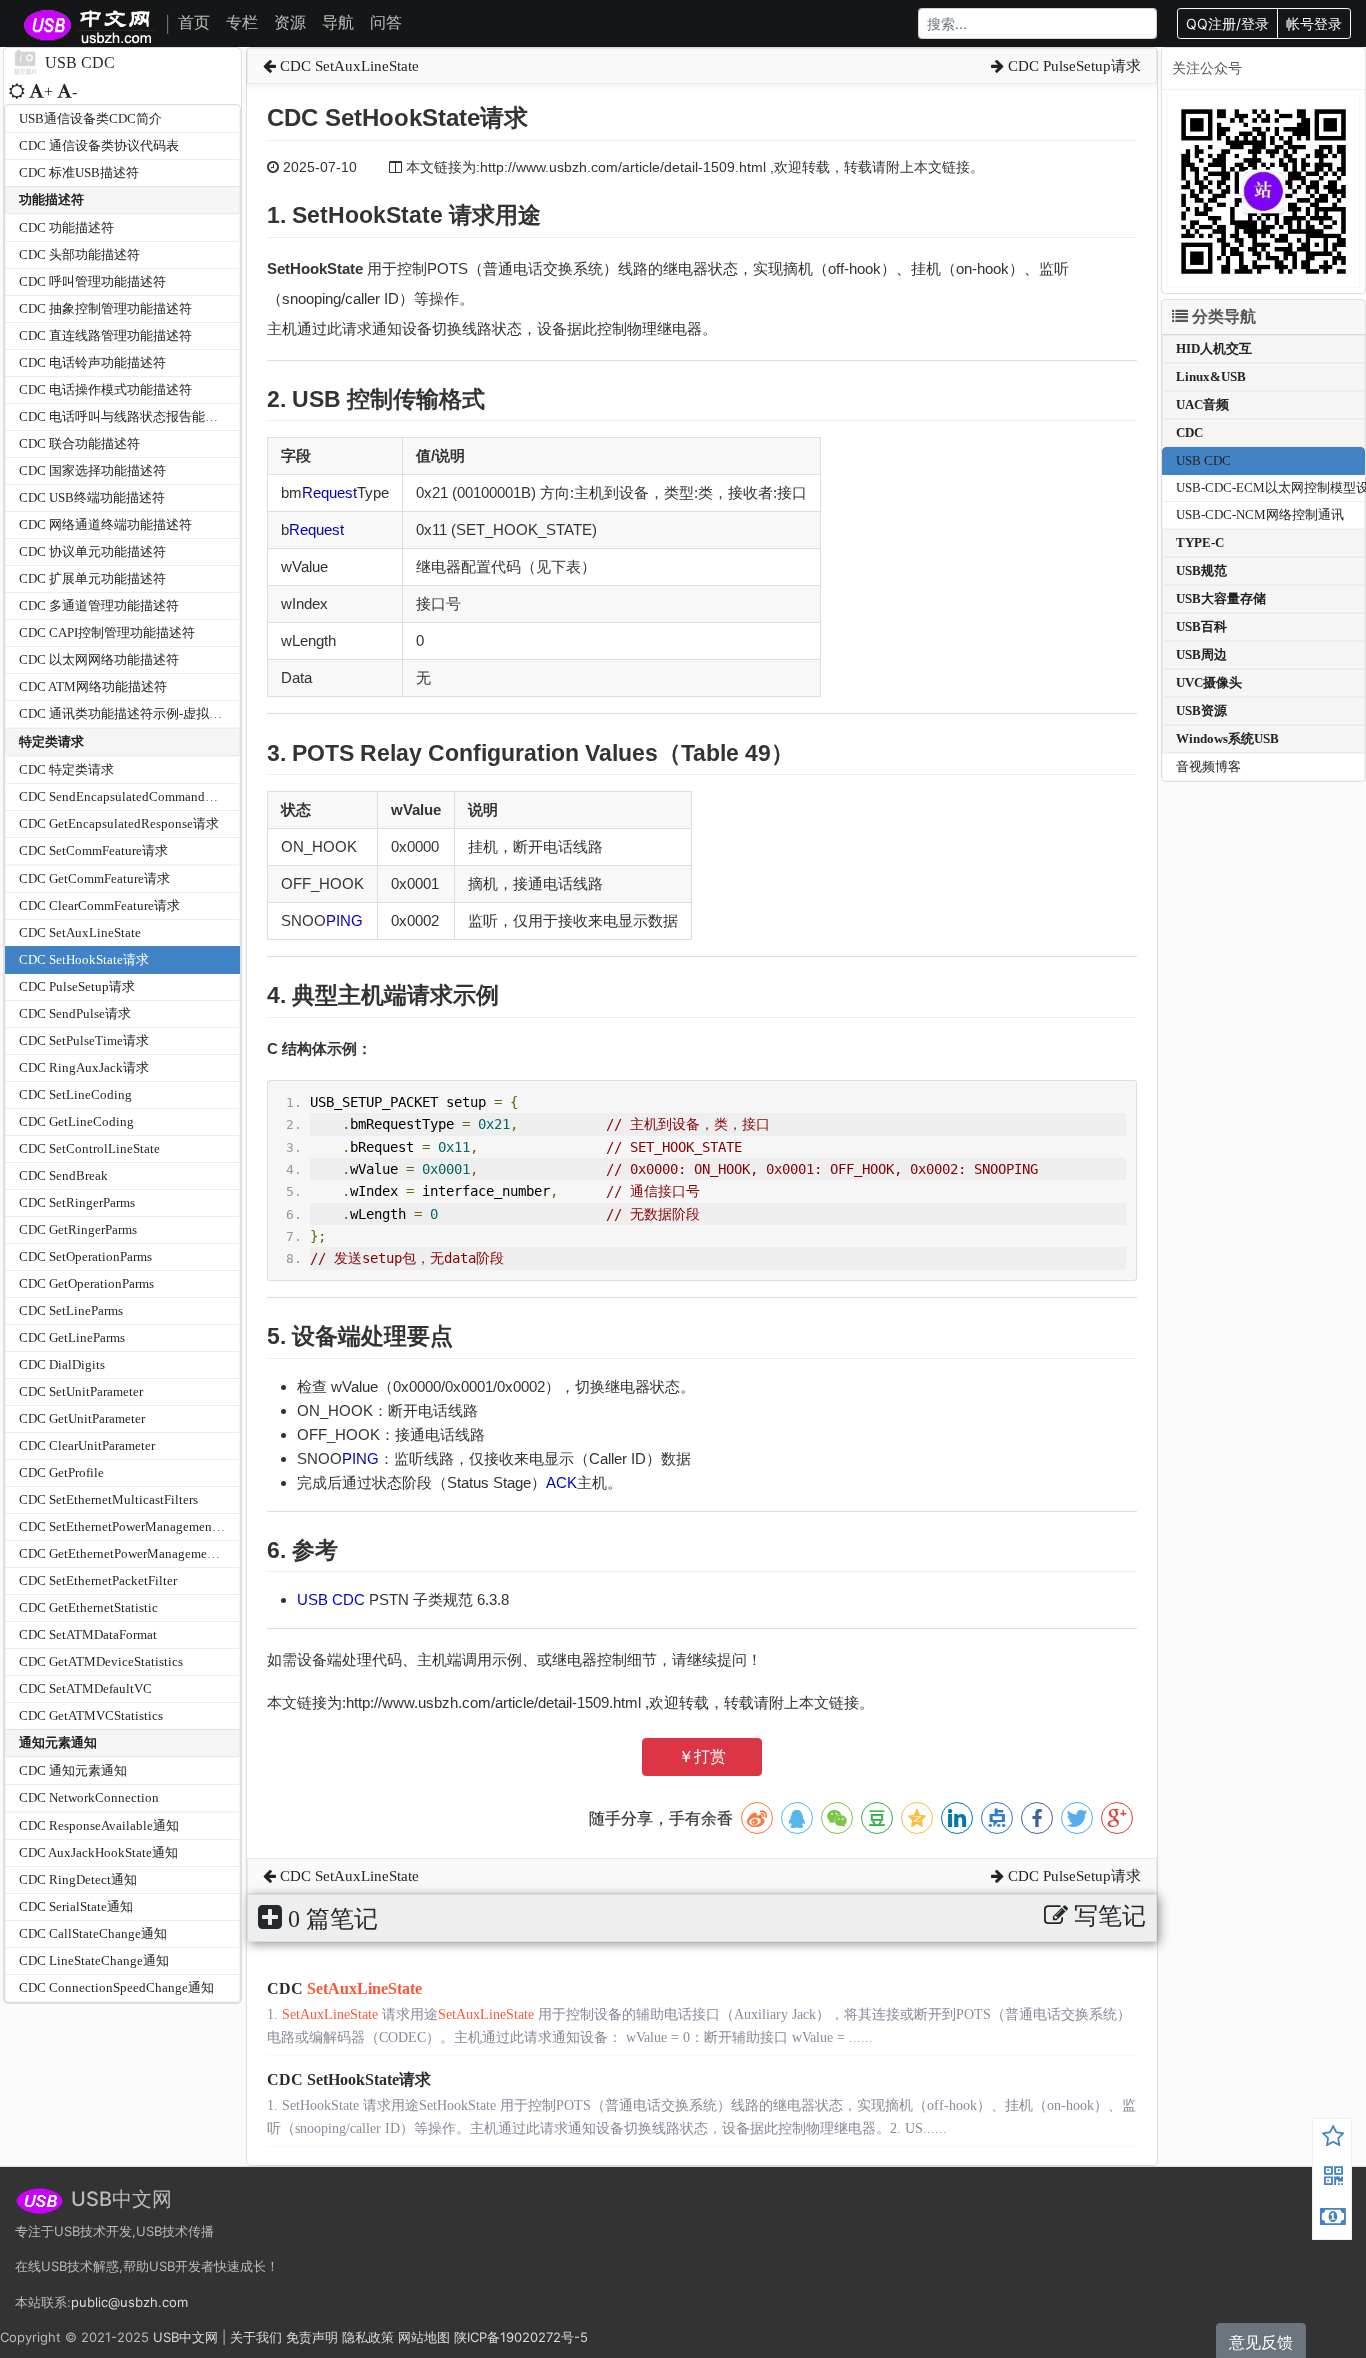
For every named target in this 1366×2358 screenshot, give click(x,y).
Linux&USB (1211, 376)
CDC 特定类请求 (66, 769)
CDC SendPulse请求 (75, 1013)
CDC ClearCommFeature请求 (99, 905)
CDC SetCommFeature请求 (93, 850)
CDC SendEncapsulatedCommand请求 (125, 796)
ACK (561, 1482)
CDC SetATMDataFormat (88, 1634)
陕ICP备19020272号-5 (521, 2337)
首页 (194, 22)
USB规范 (1201, 570)
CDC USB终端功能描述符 (92, 497)
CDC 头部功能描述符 (79, 254)
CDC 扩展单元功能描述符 (92, 578)
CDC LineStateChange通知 (94, 1960)
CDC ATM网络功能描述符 (93, 686)
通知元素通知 (58, 1742)
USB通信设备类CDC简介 (90, 118)
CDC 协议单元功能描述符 (92, 551)
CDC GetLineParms (72, 1337)
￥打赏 (702, 1756)
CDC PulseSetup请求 (77, 986)
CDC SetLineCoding (75, 1094)
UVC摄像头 (1209, 682)
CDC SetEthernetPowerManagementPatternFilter (151, 1526)
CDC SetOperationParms (85, 1256)
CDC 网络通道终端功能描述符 (105, 524)
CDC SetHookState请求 (84, 959)
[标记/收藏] (1333, 2139)
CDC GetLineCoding (76, 1121)
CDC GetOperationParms (86, 1283)
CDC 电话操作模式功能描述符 (105, 389)
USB (314, 1599)
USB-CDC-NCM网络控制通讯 (1260, 514)
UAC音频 (1202, 404)
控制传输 (393, 399)
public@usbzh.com (129, 2302)
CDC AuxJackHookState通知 (98, 1852)
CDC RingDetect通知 (78, 1879)
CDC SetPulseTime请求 (84, 1040)
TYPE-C (1200, 542)
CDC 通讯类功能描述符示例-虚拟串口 (127, 713)
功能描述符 (51, 199)
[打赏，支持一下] (1333, 2219)
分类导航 (1222, 316)
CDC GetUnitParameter (82, 1418)
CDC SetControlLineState (89, 1148)
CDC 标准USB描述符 (79, 172)
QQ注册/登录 (1227, 23)
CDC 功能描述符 (66, 227)
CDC (348, 1599)
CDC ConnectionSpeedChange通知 (116, 1987)
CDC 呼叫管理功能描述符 (92, 281)
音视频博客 (1208, 766)
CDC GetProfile (61, 1472)
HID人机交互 (1214, 348)
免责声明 (312, 2337)
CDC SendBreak (63, 1175)
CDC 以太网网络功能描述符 (99, 659)
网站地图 (424, 2337)
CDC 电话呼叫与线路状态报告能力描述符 (138, 416)
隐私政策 (368, 2337)
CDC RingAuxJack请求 (84, 1067)
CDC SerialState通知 (76, 1906)
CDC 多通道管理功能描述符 (99, 605)
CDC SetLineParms (71, 1310)
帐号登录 (1314, 23)
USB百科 (1201, 626)
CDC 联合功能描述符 (79, 443)
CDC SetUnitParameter (81, 1391)
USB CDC (1203, 460)
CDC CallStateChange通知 (93, 1933)
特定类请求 (51, 741)
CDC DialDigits (62, 1364)
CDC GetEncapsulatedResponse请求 (119, 823)
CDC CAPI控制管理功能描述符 (107, 632)
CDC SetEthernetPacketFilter (98, 1580)
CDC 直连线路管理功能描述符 (105, 335)
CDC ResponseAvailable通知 (99, 1825)
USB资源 (1201, 710)
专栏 (242, 22)
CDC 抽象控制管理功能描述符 (105, 308)
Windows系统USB (1227, 738)
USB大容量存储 (1221, 598)
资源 (290, 22)
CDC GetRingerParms (78, 1229)
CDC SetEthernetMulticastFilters (108, 1499)
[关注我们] (1333, 2179)
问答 (386, 22)
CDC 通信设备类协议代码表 (99, 145)
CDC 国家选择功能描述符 (92, 470)
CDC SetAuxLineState (80, 932)
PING (344, 920)
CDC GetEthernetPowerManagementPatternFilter (152, 1553)
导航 (338, 22)
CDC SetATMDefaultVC (85, 1688)
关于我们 (256, 2337)
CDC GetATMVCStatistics (91, 1715)
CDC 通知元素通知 (73, 1770)
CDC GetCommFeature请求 (94, 878)
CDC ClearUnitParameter (87, 1445)
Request (329, 492)
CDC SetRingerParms (77, 1202)
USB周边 (1201, 654)
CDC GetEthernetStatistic (88, 1607)
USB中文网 (185, 2337)
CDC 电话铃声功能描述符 (92, 362)
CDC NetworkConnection (89, 1797)
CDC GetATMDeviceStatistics (101, 1661)
